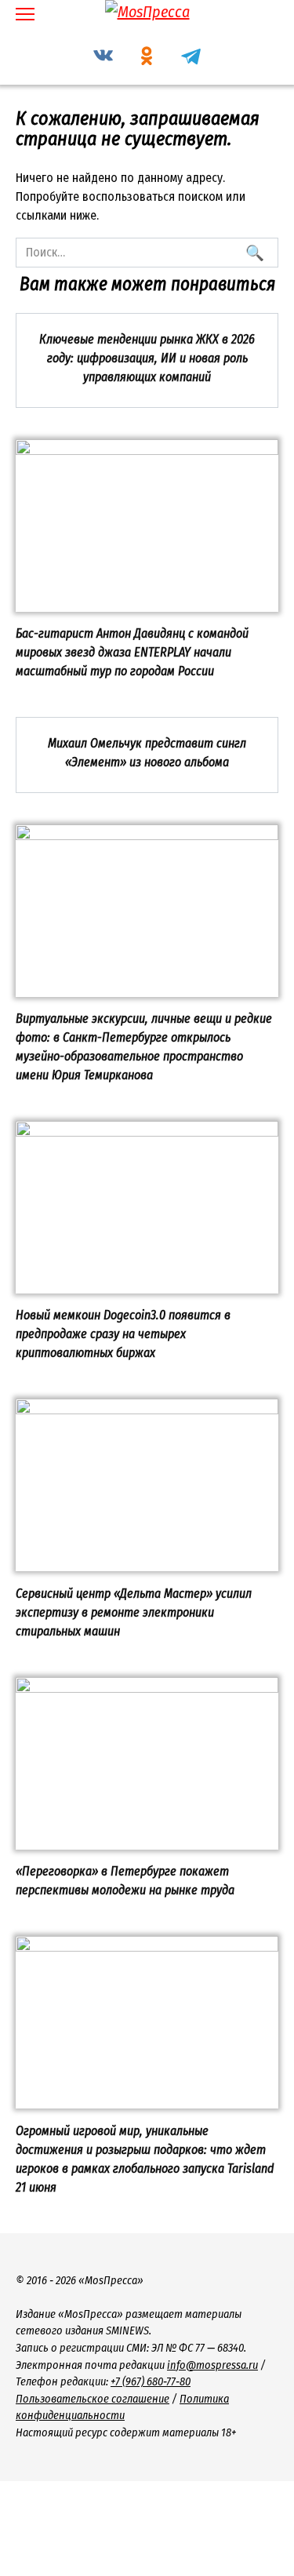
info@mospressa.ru (212, 2365)
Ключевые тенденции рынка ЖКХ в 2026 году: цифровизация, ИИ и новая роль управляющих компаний (147, 357)
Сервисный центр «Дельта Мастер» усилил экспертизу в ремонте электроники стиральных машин (134, 1612)
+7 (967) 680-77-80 (151, 2382)
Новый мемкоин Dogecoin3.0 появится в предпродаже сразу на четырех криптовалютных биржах (123, 1334)
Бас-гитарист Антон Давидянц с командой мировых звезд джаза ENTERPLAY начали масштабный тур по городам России (132, 652)
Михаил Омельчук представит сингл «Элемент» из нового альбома (147, 752)
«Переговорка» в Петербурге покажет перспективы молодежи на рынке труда (125, 1881)
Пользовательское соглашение (93, 2399)
